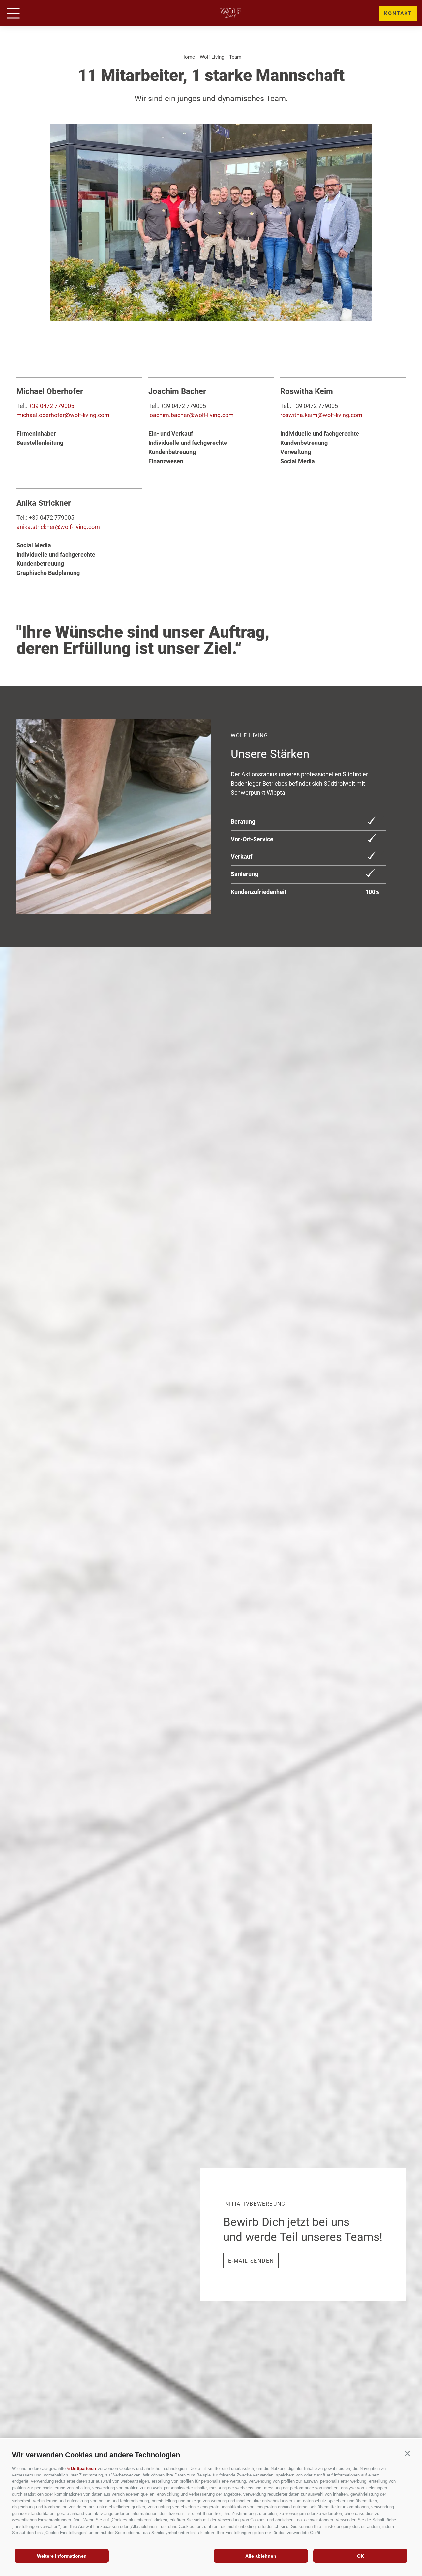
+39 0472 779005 (51, 406)
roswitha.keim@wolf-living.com (321, 415)
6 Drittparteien (82, 2468)
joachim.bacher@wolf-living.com (191, 415)
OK (361, 2556)
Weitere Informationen (62, 2556)
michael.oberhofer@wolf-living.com (63, 415)
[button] (407, 2454)
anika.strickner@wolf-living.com (58, 527)
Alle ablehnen (261, 2556)
